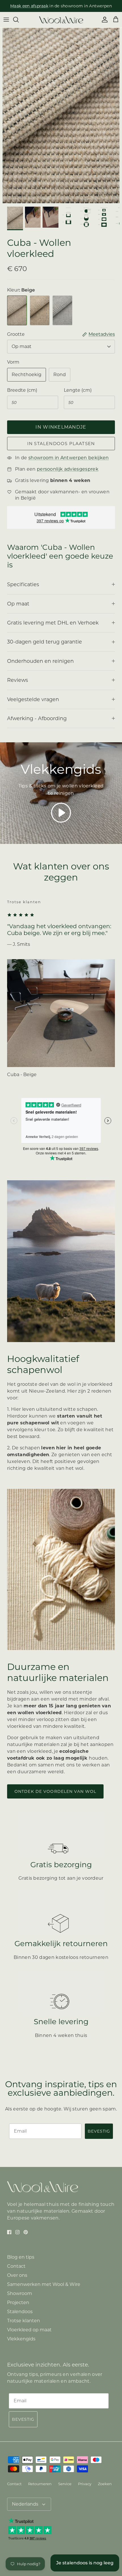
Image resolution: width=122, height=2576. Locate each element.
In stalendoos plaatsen (61, 444)
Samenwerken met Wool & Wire (44, 2284)
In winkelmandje (61, 427)
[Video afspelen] (61, 813)
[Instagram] (17, 2232)
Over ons (17, 2275)
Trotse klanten (24, 2321)
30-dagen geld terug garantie (45, 642)
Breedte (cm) (22, 390)
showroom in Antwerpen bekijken (69, 458)
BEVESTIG (99, 2131)
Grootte (16, 334)
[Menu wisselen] (6, 20)
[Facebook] (9, 2232)
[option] (61, 116)
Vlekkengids (21, 2339)
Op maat (22, 346)
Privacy (85, 2484)
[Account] (103, 20)
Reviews (18, 680)
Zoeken (105, 2484)
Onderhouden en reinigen (40, 661)
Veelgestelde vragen (33, 699)
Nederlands (25, 2504)
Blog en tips (21, 2257)
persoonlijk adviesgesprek (70, 6)
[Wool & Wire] (61, 20)
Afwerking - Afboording (37, 718)
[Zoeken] (19, 20)
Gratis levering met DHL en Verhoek (53, 623)
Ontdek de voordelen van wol (55, 1791)
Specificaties (23, 584)
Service (65, 2484)
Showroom (20, 2293)
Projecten (18, 2303)
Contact (16, 2266)
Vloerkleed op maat (29, 2330)
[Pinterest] (26, 2232)
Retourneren (40, 2484)
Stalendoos (20, 2312)
